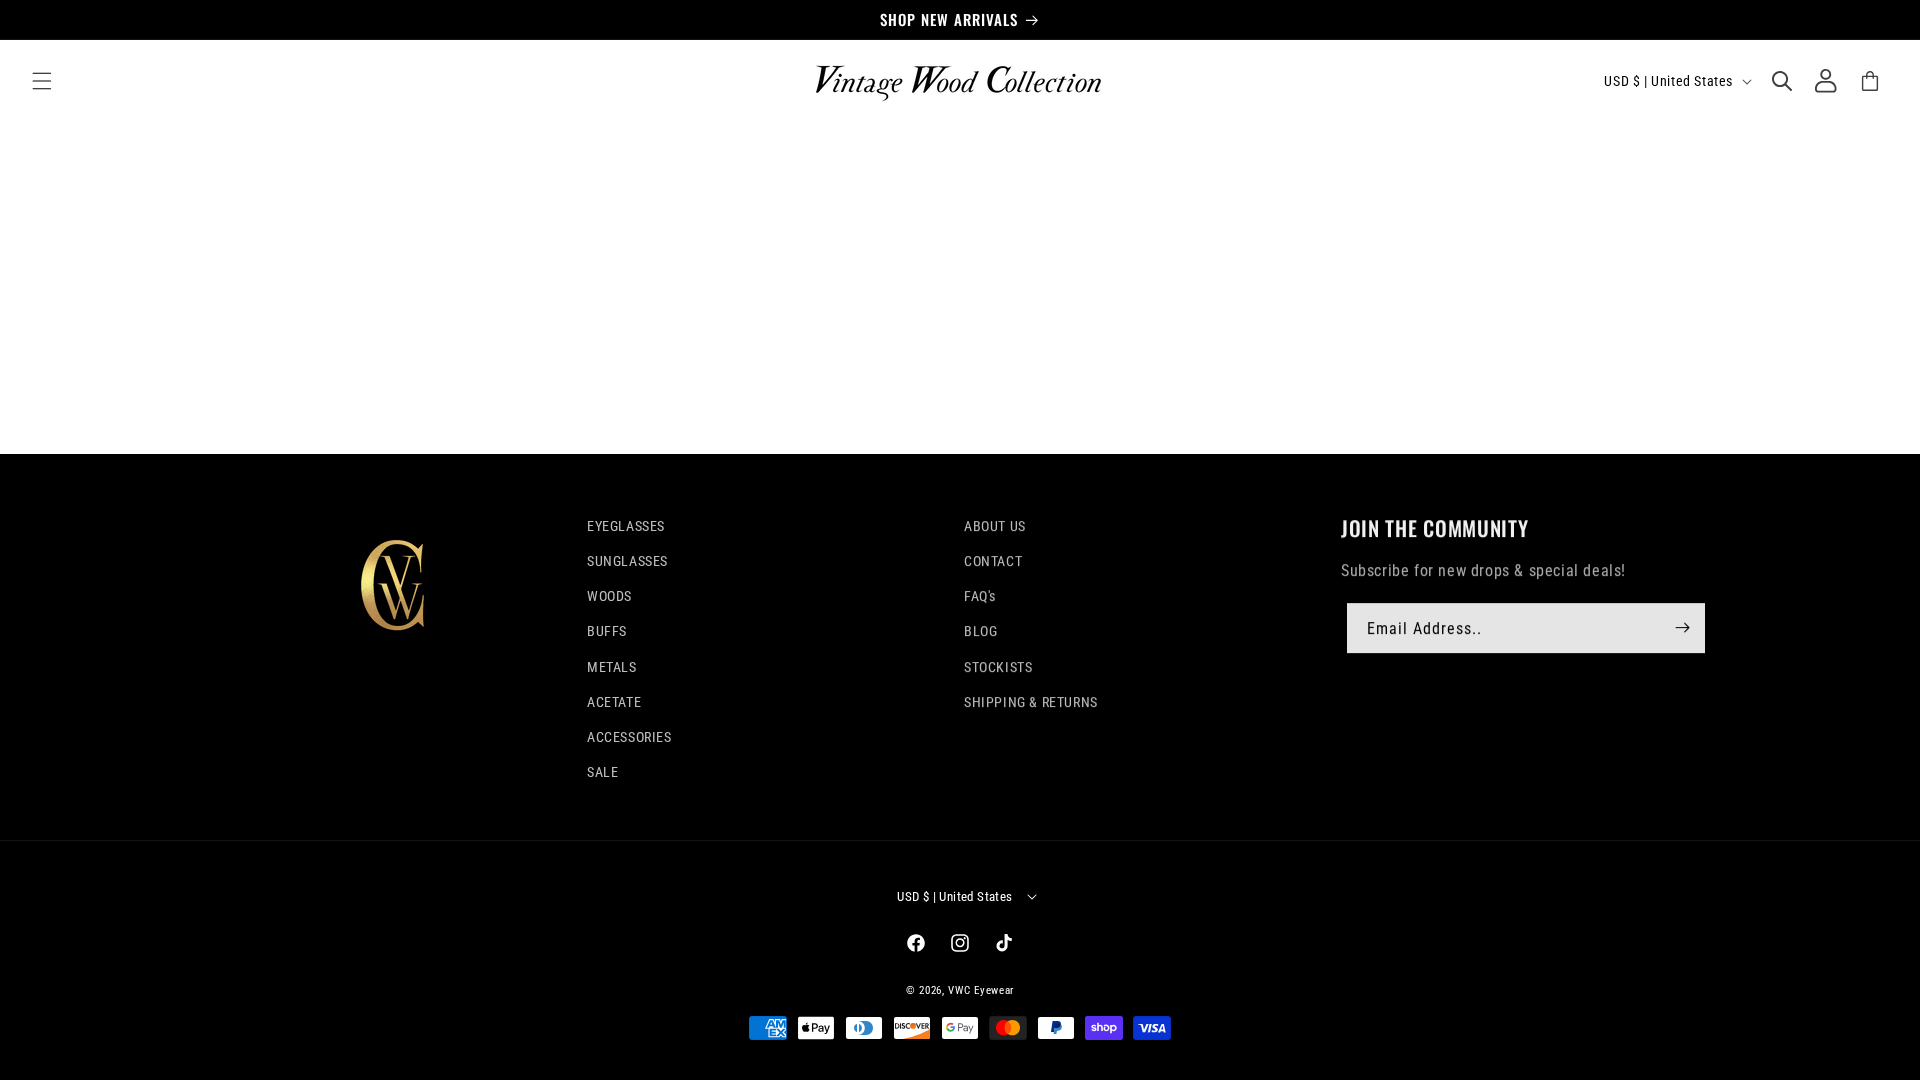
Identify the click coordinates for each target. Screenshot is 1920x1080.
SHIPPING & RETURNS (1031, 702)
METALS (612, 667)
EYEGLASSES (626, 526)
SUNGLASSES (627, 561)
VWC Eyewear (981, 990)
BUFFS (607, 631)
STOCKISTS (998, 667)
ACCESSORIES (629, 737)
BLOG (980, 631)
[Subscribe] (1683, 627)
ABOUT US (995, 526)
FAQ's (980, 596)
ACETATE (614, 702)
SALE (602, 772)
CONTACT (993, 561)
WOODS (609, 596)
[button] (42, 81)
